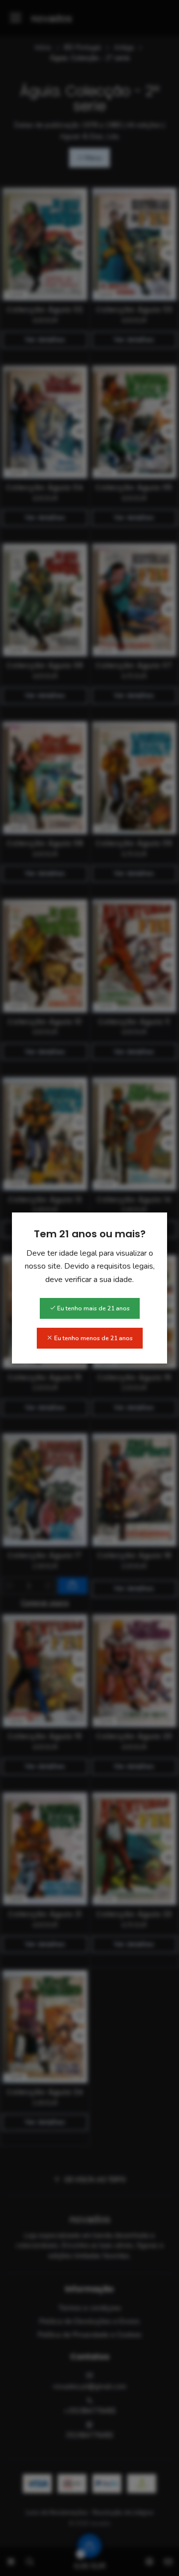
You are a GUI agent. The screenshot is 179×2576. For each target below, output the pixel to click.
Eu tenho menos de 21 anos (93, 1338)
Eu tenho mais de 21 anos (93, 1308)
